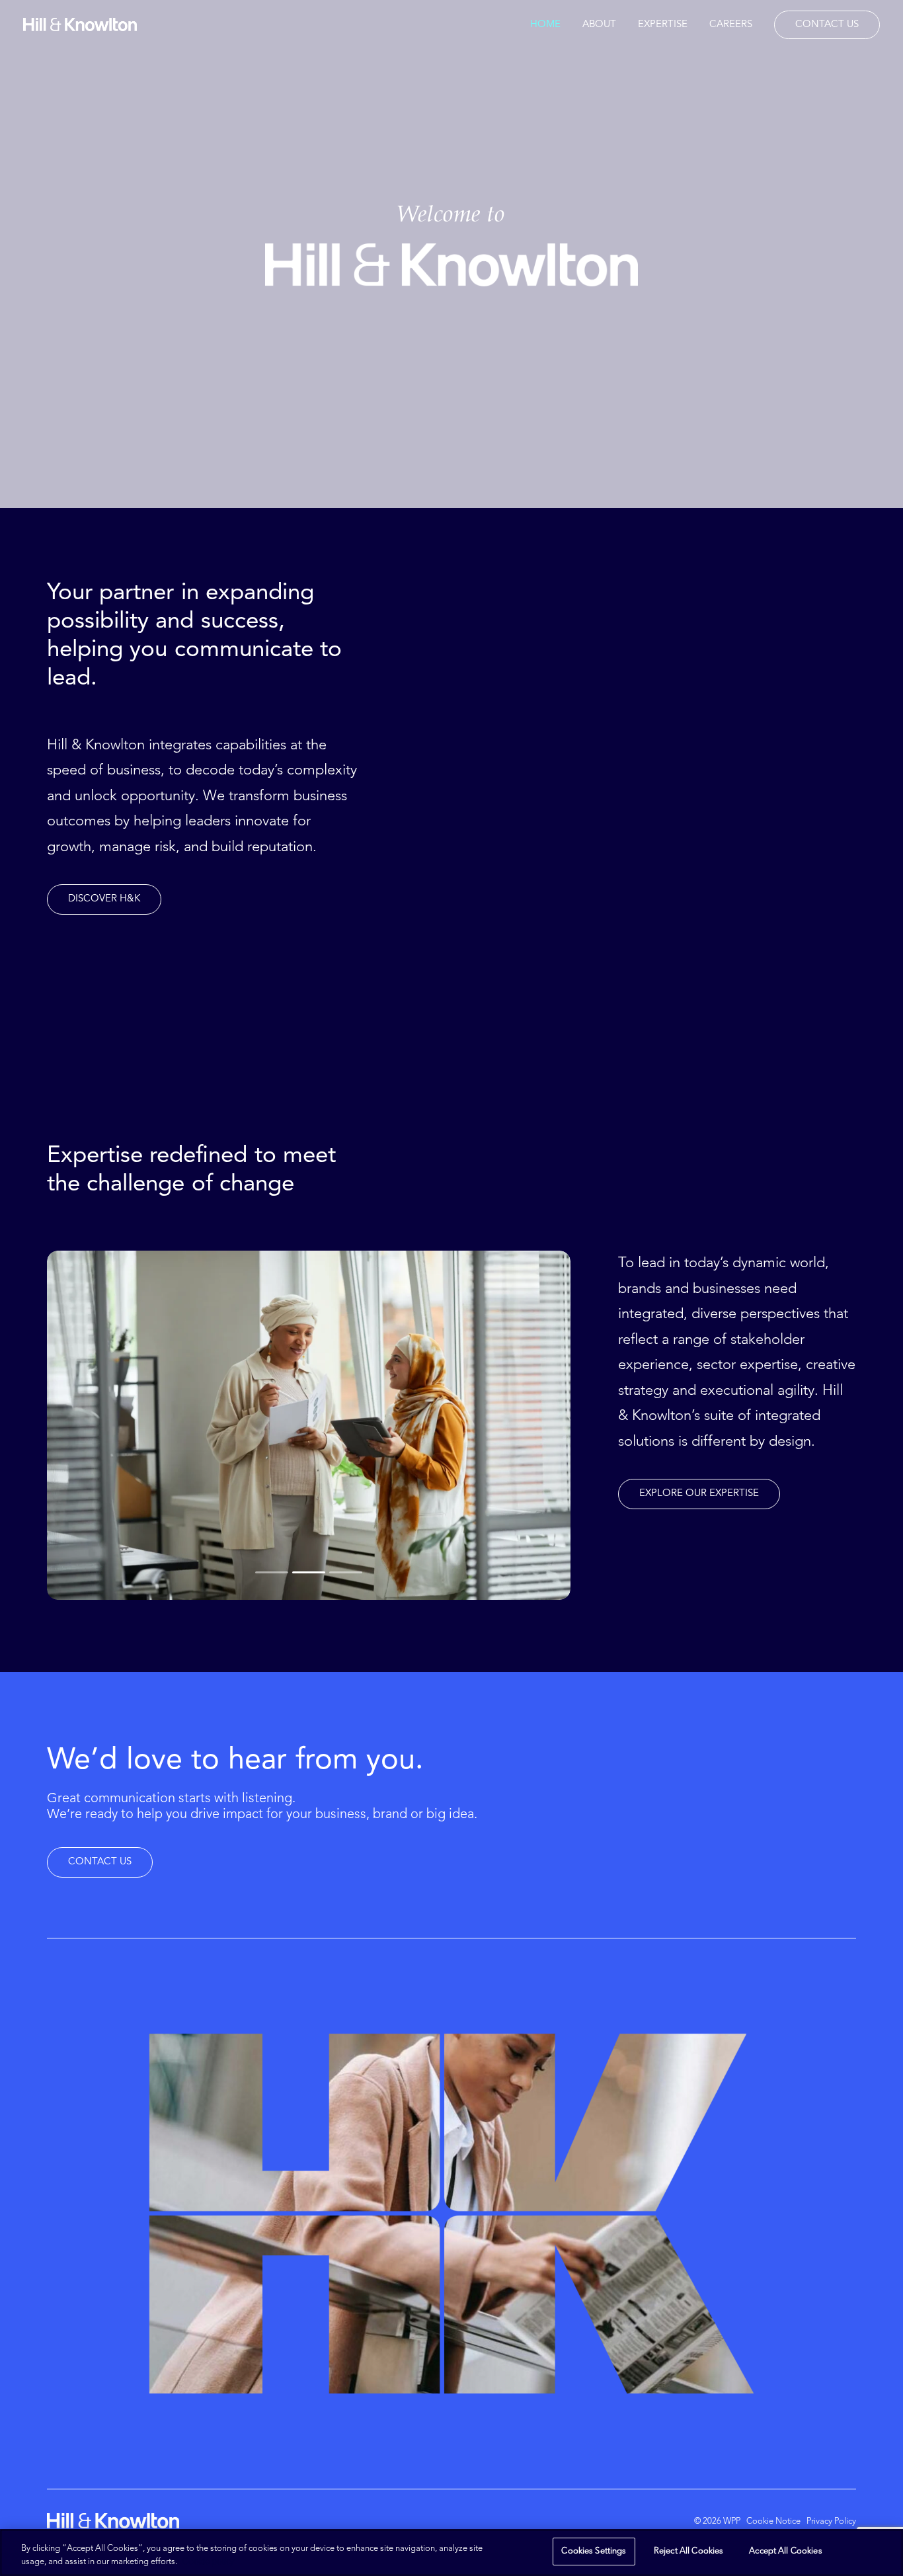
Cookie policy (208, 2562)
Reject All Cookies (688, 2551)
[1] (273, 1573)
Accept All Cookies (785, 2551)
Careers (731, 25)
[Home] (113, 2521)
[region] (451, 2553)
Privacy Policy (831, 2521)
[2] (309, 1573)
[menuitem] (550, 24)
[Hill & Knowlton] (80, 24)
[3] (345, 1573)
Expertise (663, 25)
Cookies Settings (594, 2551)
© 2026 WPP (717, 2521)
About (599, 25)
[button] (104, 899)
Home (545, 25)
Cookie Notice (773, 2521)
